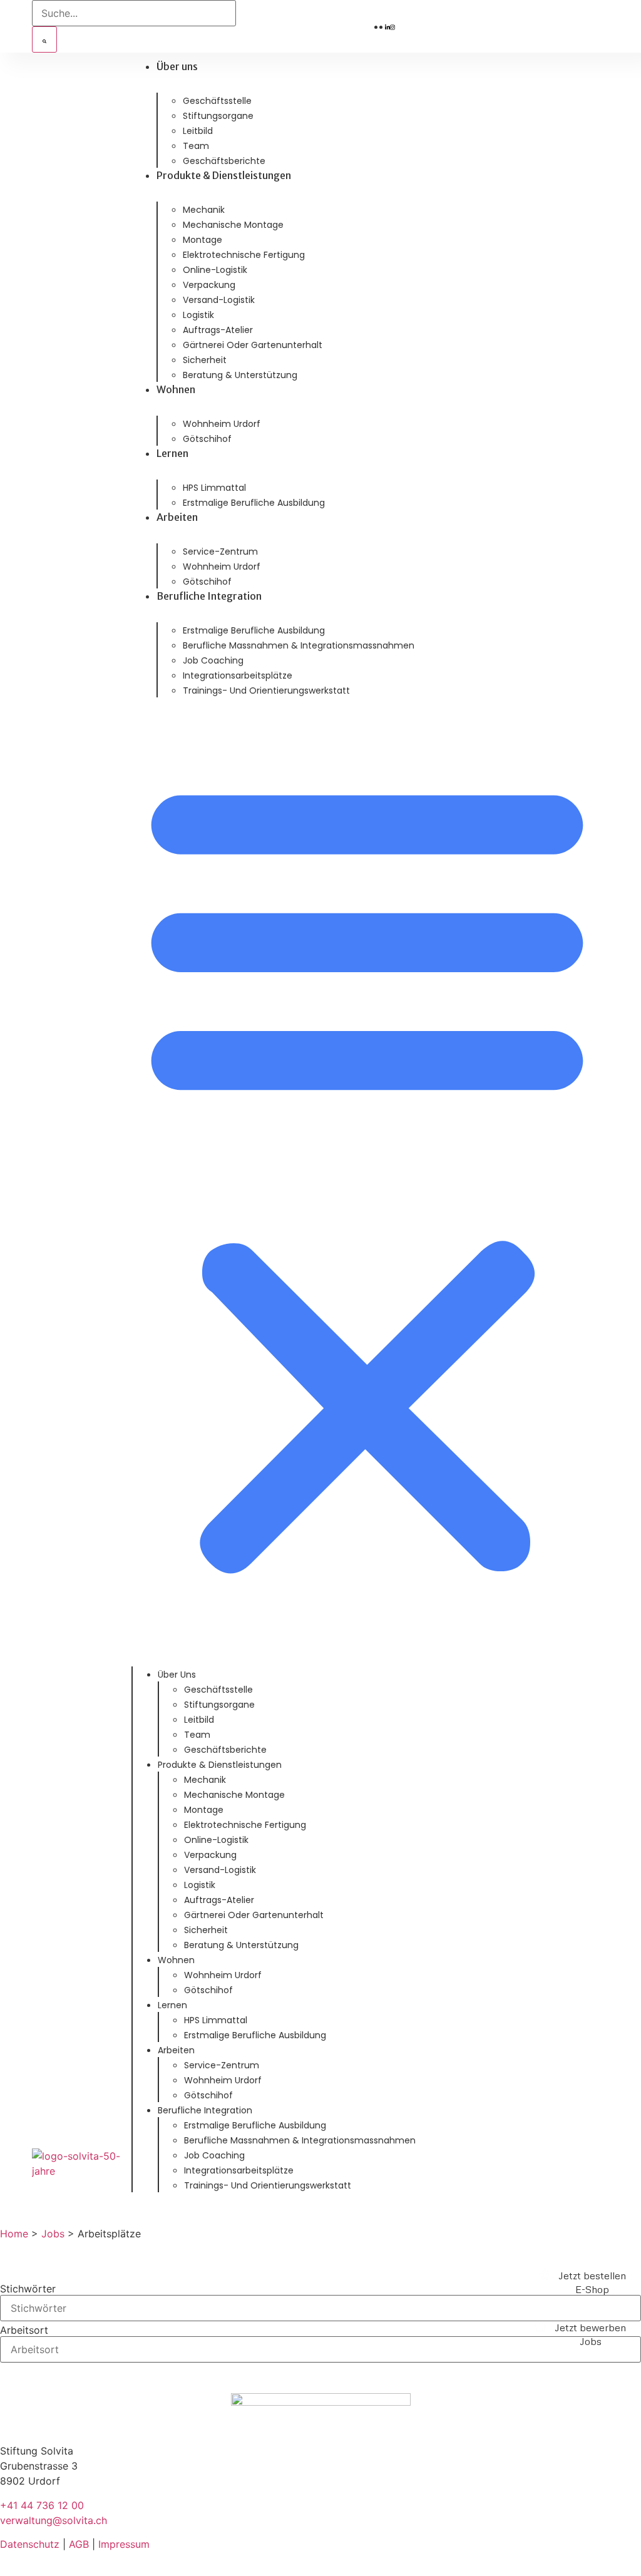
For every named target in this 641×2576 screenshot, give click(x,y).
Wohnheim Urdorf (222, 424)
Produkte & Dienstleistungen (224, 175)
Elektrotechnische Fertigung (244, 255)
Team (196, 146)
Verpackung (209, 285)
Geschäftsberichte (224, 161)
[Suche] (44, 39)
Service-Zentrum (220, 552)
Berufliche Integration (209, 596)
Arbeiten (177, 517)
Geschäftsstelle (217, 101)
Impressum (124, 2544)
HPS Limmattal (214, 488)
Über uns (177, 66)
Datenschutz (30, 2544)
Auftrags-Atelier (218, 330)
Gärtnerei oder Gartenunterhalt (253, 345)
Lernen (172, 453)
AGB (79, 2544)
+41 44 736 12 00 (42, 2505)
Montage (203, 240)
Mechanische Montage (233, 225)
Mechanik (204, 210)
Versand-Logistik (219, 300)
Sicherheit (205, 360)
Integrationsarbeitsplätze (238, 675)
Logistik (198, 315)
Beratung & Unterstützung (240, 375)
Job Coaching (213, 660)
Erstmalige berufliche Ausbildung (254, 503)
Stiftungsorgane (218, 116)
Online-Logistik (215, 270)
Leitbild (198, 131)
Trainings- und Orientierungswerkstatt (266, 690)
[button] (367, 1173)
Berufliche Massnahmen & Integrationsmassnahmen (299, 645)
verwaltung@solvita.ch (54, 2520)
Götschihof (207, 439)
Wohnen (176, 389)
